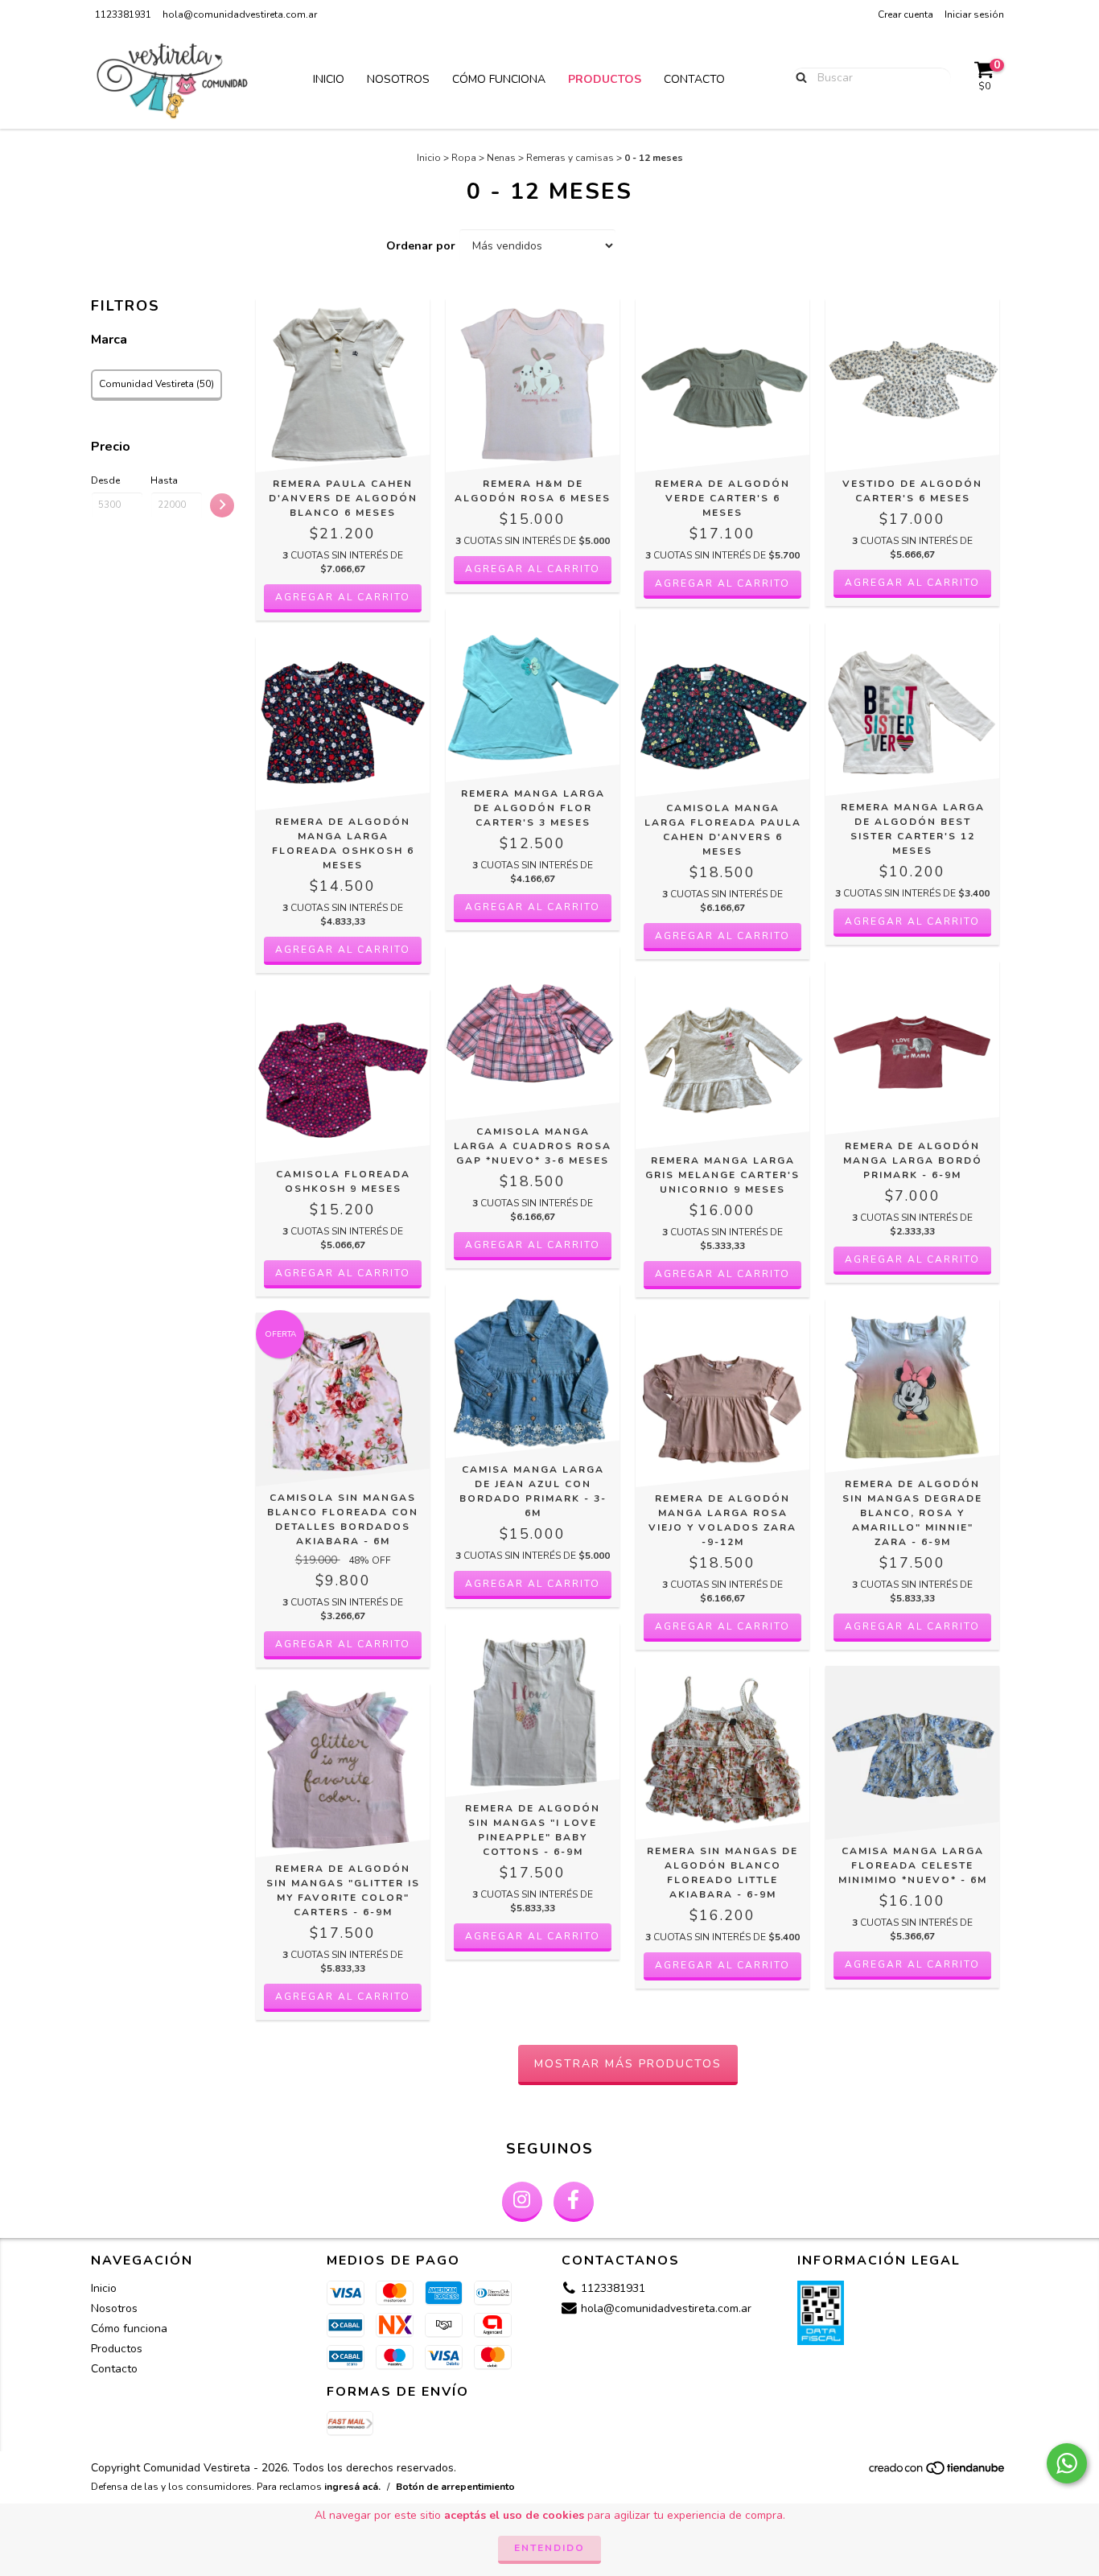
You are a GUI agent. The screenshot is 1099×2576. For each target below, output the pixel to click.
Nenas (501, 158)
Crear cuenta (906, 14)
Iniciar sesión (974, 14)
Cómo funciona (499, 79)
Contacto (694, 79)
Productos (605, 79)
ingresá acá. (352, 2487)
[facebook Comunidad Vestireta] (574, 2202)
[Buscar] (798, 77)
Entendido (549, 2548)
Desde (105, 480)
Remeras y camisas (570, 158)
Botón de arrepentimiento (455, 2487)
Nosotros (398, 79)
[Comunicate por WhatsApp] (1067, 2463)
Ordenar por (421, 246)
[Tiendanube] (938, 2473)
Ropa (464, 158)
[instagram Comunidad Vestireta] (522, 2202)
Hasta (164, 480)
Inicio (329, 79)
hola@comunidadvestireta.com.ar (240, 14)
